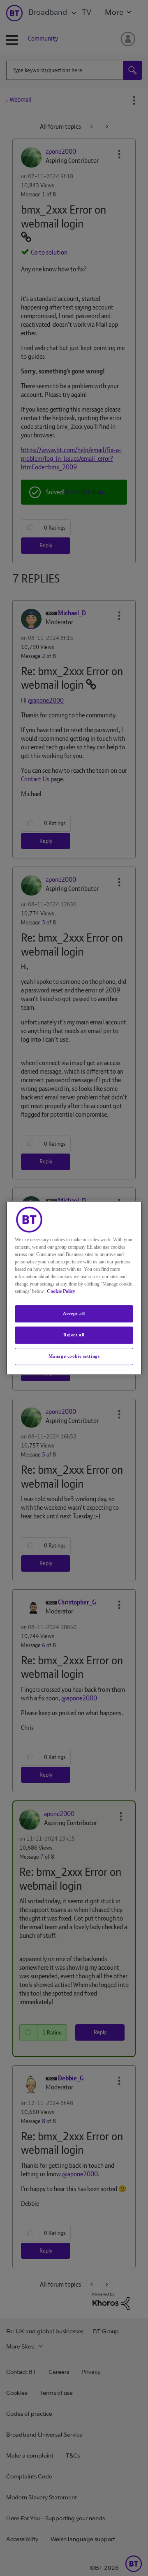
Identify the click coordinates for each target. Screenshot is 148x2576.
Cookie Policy (61, 1291)
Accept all (74, 1313)
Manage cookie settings (74, 1356)
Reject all (74, 1335)
